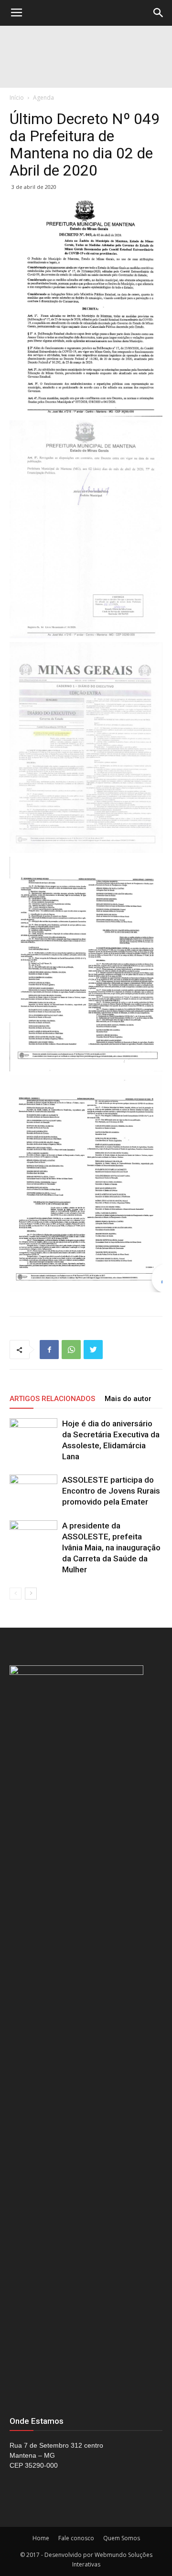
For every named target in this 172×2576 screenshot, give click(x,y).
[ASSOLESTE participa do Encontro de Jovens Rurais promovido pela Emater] (33, 1491)
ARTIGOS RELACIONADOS (52, 1399)
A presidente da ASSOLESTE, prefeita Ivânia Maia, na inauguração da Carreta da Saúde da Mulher (111, 1548)
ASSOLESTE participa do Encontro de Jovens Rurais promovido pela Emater (111, 1491)
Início (17, 98)
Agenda (43, 98)
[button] (159, 13)
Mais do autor (128, 1399)
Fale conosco (76, 2538)
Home (41, 2538)
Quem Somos (122, 2538)
